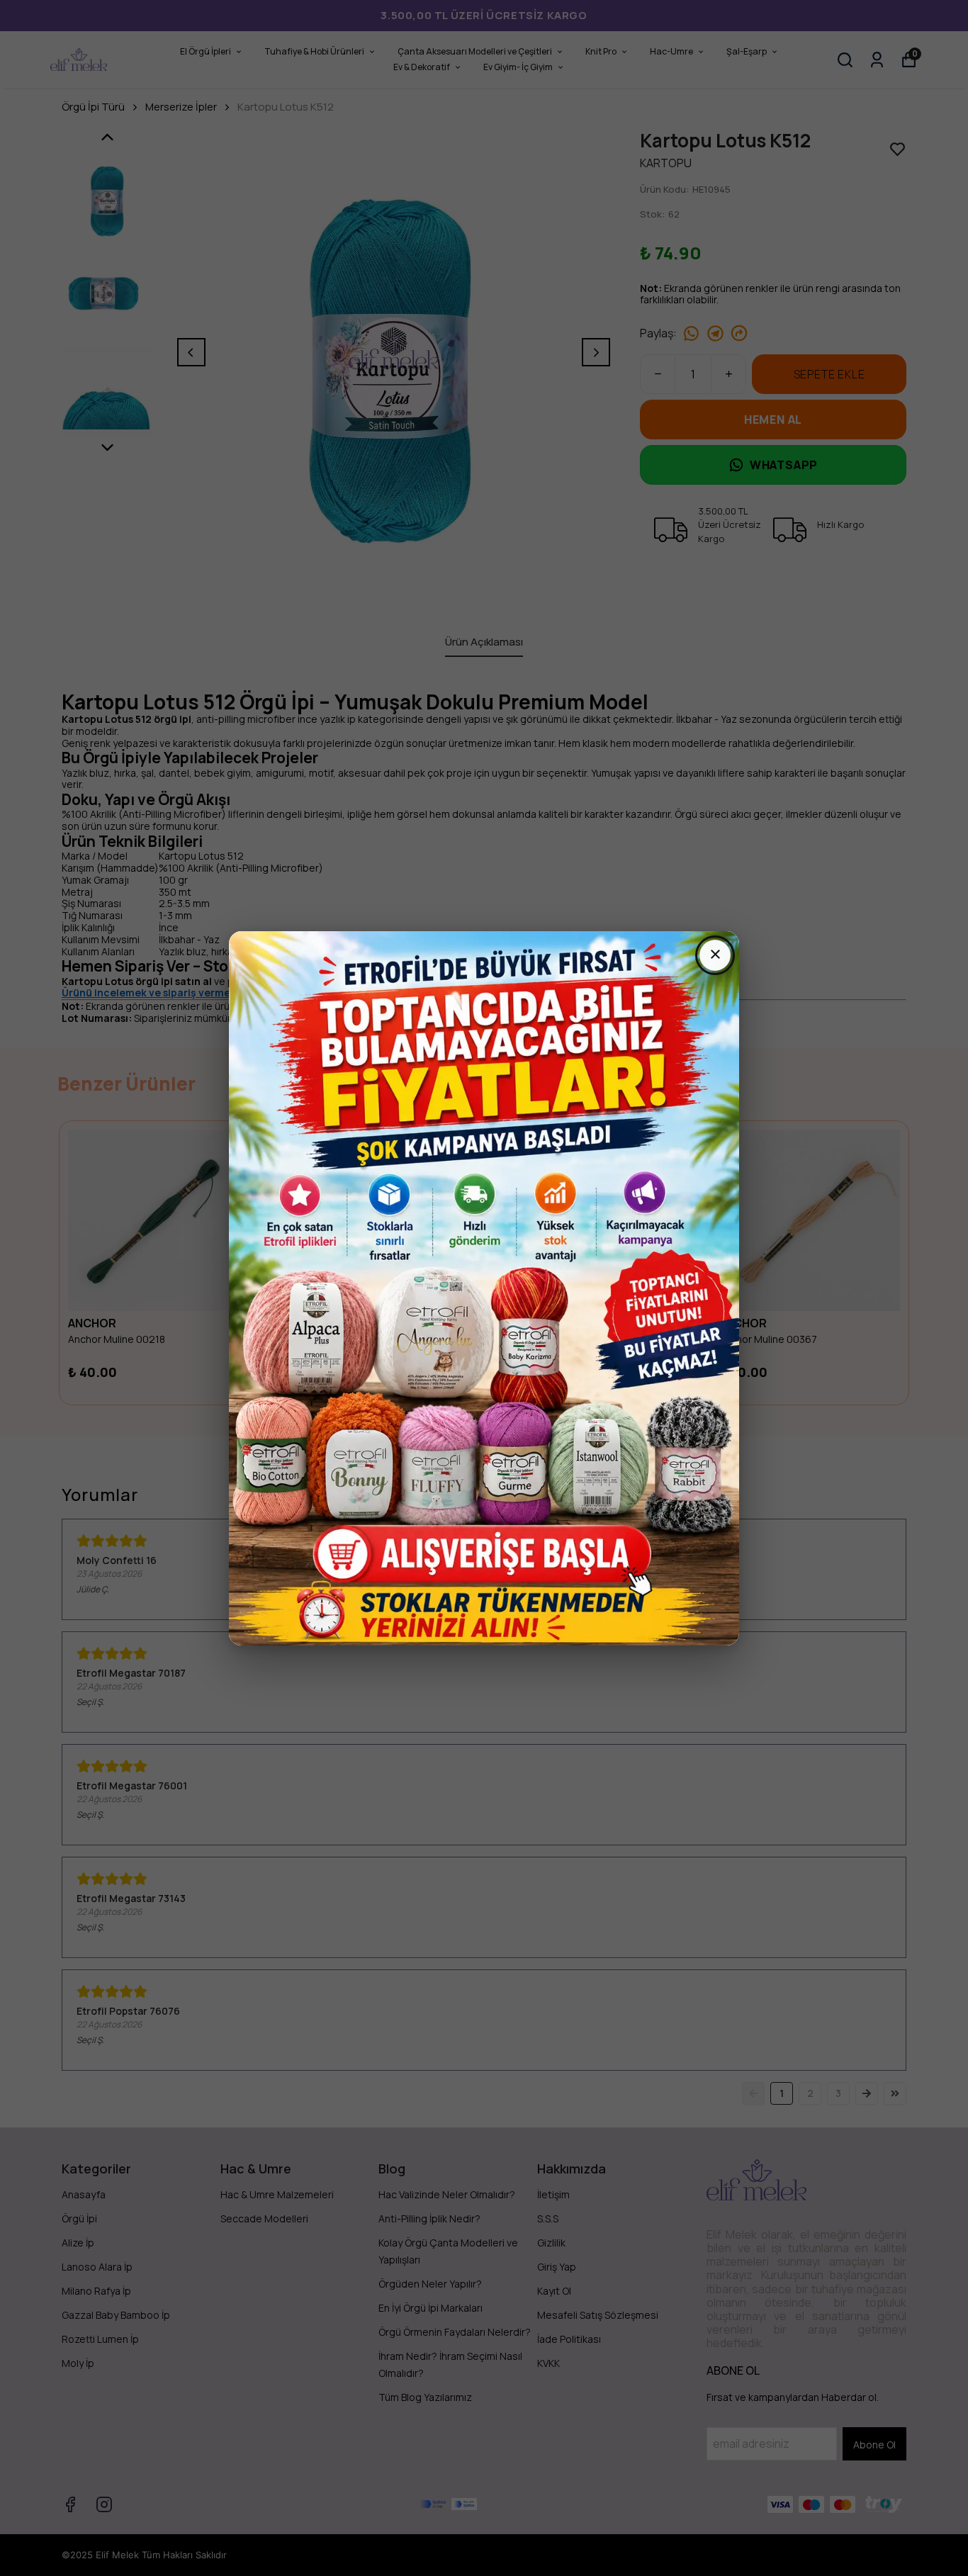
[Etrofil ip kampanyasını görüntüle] (484, 1288)
